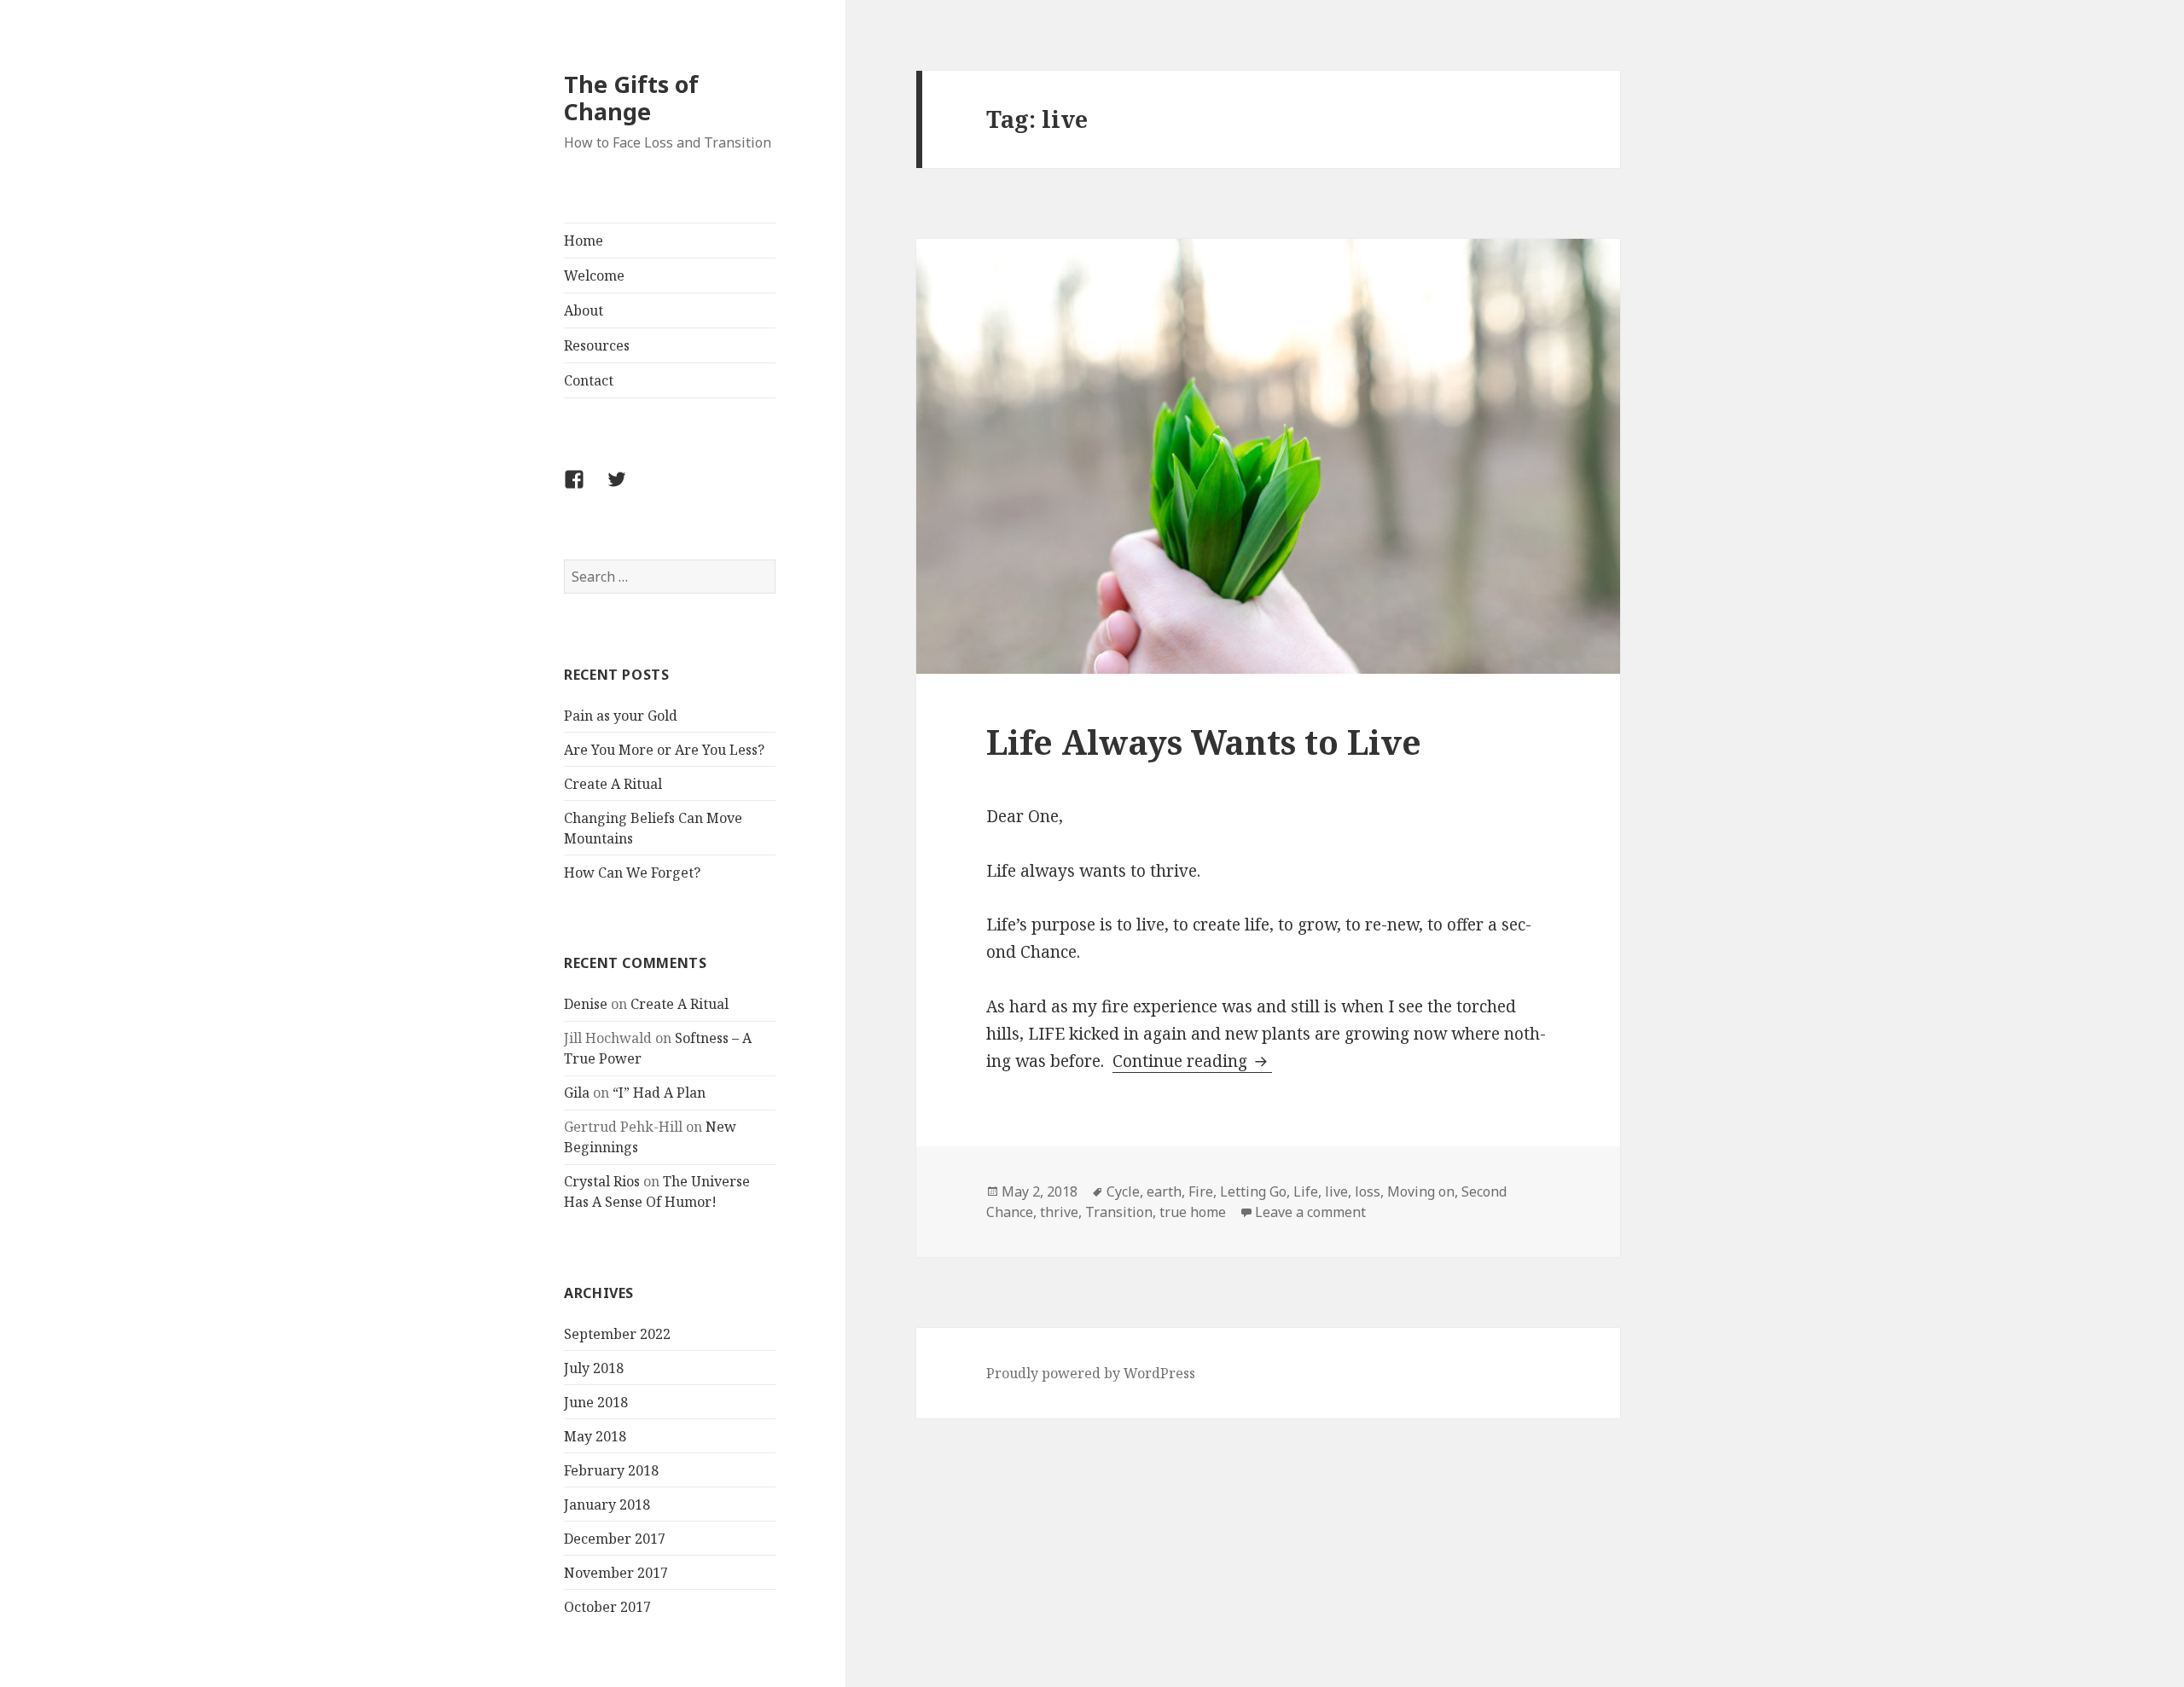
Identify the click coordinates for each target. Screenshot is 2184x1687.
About (584, 310)
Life (1306, 1191)
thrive (1059, 1212)
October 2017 (607, 1607)
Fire (1201, 1191)
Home (584, 241)
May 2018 (595, 1436)
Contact (589, 380)
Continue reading (1192, 1061)
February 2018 (611, 1470)
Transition (1119, 1212)
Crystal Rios (602, 1181)
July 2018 (594, 1368)
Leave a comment (1310, 1212)
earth (1164, 1191)
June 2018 (596, 1402)
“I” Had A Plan (659, 1093)
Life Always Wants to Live (1204, 742)
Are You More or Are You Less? (664, 750)
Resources (597, 345)
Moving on (1421, 1191)
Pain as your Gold (621, 716)
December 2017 (615, 1539)
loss (1368, 1191)
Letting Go (1253, 1191)
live (1336, 1191)
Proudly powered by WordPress (1091, 1373)
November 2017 (616, 1573)
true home (1193, 1212)
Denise (586, 1004)
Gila (577, 1093)
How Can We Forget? (632, 872)
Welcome (594, 275)
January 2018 (607, 1504)
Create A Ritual (613, 784)
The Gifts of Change (631, 98)
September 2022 (617, 1334)
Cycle (1123, 1191)
